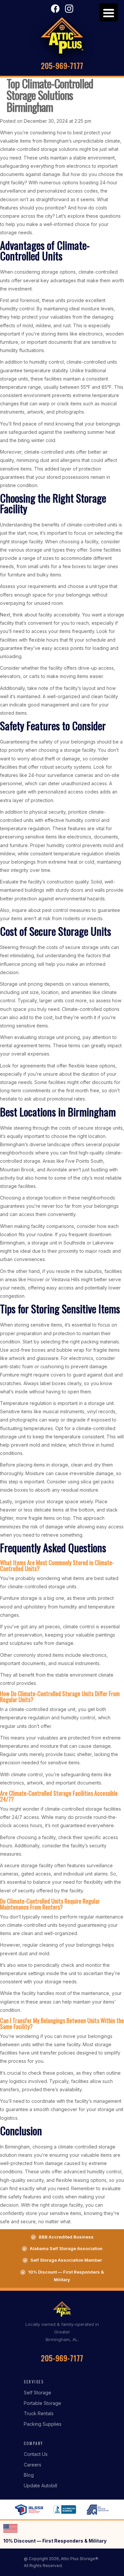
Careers (33, 2465)
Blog (29, 2475)
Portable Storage (42, 2403)
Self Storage (38, 2393)
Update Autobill (41, 2486)
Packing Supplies (43, 2424)
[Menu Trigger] (109, 12)
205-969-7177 (62, 66)
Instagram (69, 9)
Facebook (55, 9)
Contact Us (36, 2454)
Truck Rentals (39, 2413)
